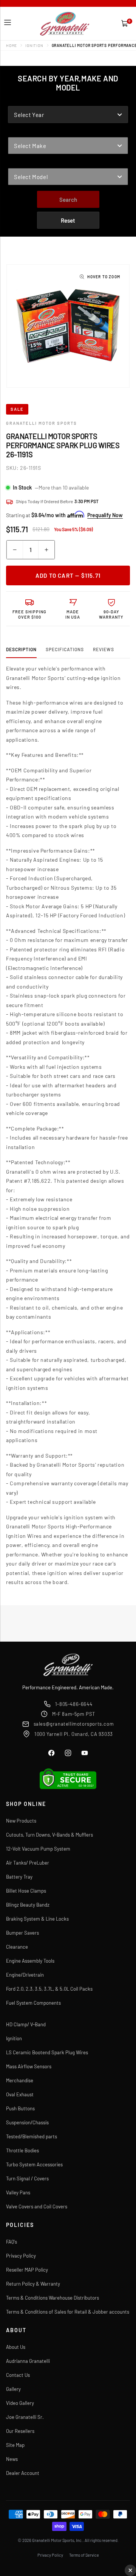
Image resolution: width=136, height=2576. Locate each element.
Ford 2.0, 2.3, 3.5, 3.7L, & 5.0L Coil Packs (49, 1989)
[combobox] (68, 115)
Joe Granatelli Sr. (25, 2417)
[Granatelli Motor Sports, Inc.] (65, 24)
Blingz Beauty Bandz (28, 1905)
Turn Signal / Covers (27, 2178)
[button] (8, 23)
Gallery (13, 2389)
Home (12, 45)
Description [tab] (21, 649)
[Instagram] (68, 1753)
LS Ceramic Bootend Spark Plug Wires (47, 2052)
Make (15, 132)
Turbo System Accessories (34, 2164)
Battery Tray (19, 1877)
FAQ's (12, 2242)
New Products (21, 1821)
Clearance (17, 1947)
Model (17, 163)
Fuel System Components (33, 2003)
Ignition (34, 45)
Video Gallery (20, 2403)
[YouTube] (85, 1753)
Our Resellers (20, 2431)
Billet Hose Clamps (26, 1891)
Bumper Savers (22, 1933)
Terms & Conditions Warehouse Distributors (53, 2298)
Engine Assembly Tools (30, 1961)
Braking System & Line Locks (37, 1919)
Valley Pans (18, 2192)
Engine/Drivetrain (25, 1975)
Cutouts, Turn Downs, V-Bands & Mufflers (49, 1835)
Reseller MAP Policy (27, 2270)
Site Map (15, 2445)
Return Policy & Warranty (33, 2284)
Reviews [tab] (104, 649)
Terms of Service (84, 2555)
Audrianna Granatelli (28, 2361)
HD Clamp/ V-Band (26, 2024)
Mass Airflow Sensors (29, 2066)
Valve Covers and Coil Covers (37, 2206)
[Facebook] (51, 1753)
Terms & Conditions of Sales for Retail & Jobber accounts (68, 2312)
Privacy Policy (21, 2256)
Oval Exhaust (20, 2094)
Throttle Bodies (22, 2150)
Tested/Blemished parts (32, 2136)
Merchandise (20, 2080)
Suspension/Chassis (27, 2122)
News (12, 2459)
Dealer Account (23, 2473)
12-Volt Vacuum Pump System (38, 1849)
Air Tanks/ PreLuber (28, 1863)
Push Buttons (20, 2108)
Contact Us (18, 2375)
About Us (16, 2347)
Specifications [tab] (65, 649)
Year (15, 101)
